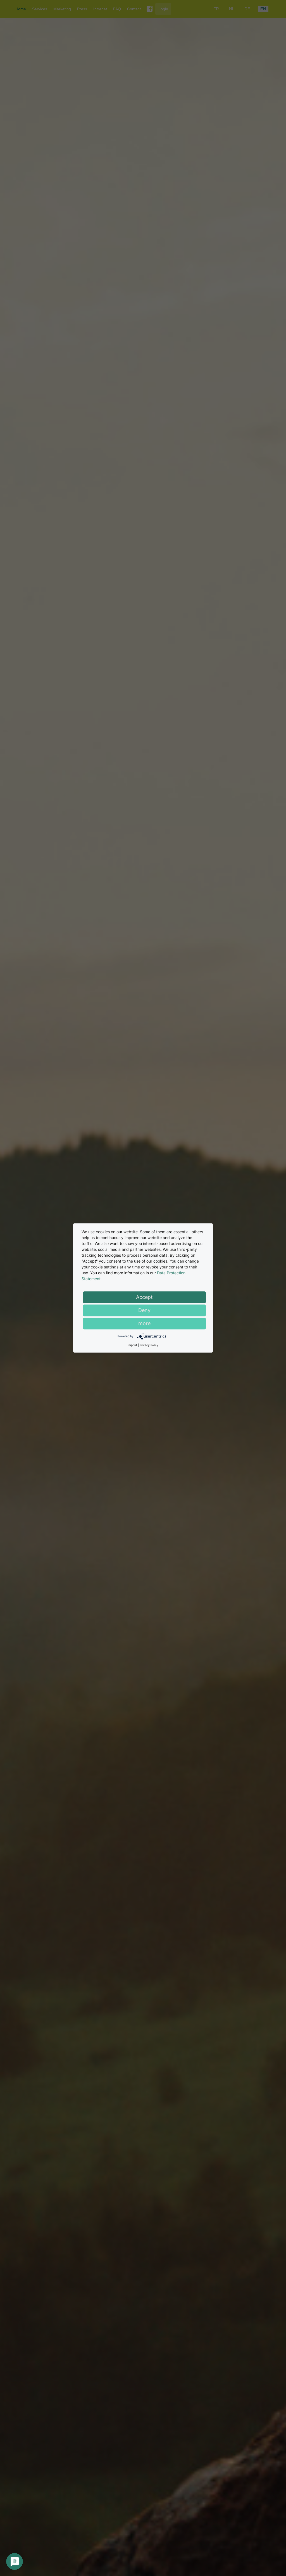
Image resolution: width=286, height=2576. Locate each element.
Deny (144, 1310)
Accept (144, 1297)
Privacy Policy (149, 1345)
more (144, 1323)
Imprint (132, 1345)
